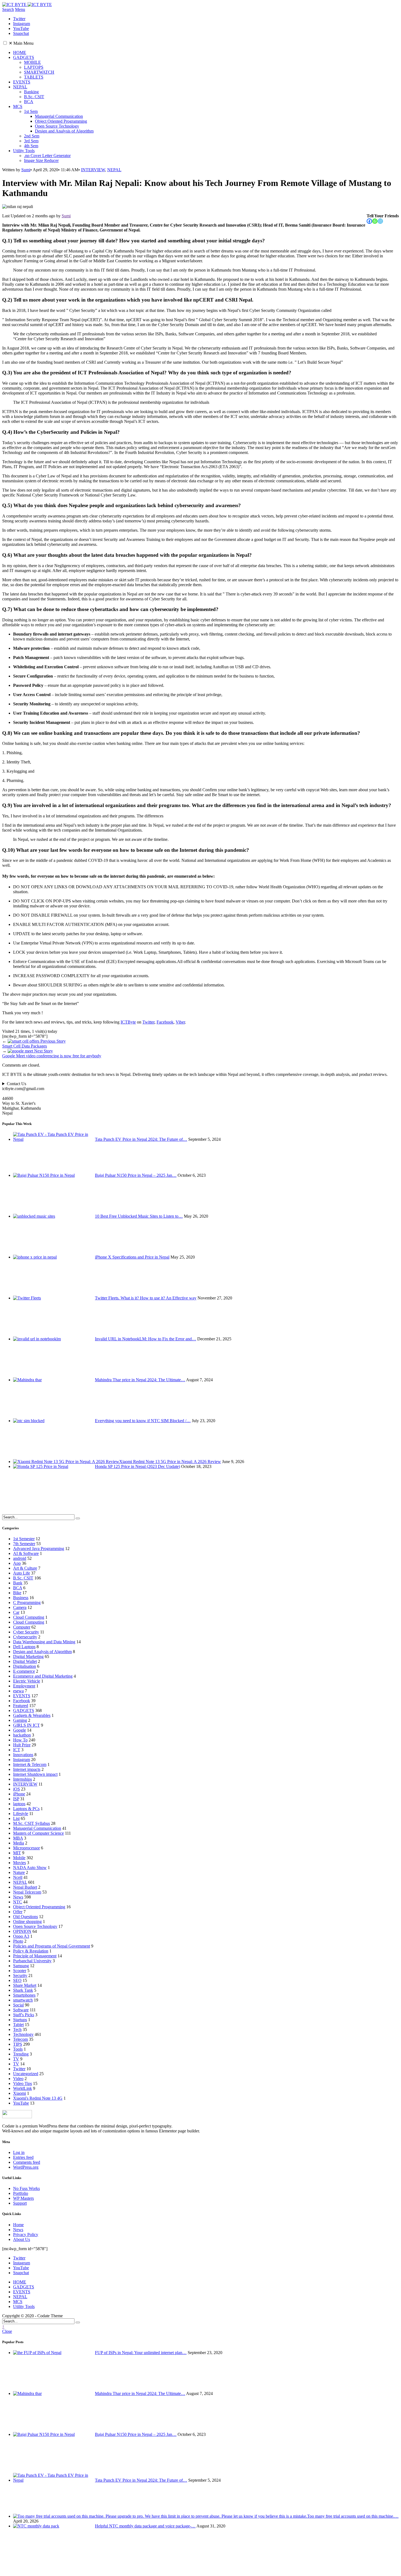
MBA (18, 1838)
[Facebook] (369, 221)
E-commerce (24, 1671)
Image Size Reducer (41, 160)
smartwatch (23, 2000)
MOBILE (32, 62)
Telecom (20, 2039)
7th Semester (24, 1544)
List (16, 1818)
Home (18, 2225)
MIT (17, 1853)
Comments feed (27, 2162)
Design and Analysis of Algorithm (64, 131)
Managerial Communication (59, 116)
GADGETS (24, 57)
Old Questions (26, 1917)
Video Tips (23, 2083)
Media (19, 1843)
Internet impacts (27, 1769)
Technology (23, 2034)
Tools (18, 2049)
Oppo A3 (21, 1936)
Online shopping (27, 1922)
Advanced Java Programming (39, 1549)
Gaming (20, 1720)
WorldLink (23, 2088)
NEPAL (20, 87)
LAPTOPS (34, 67)
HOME (20, 52)
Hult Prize (22, 1745)
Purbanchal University (32, 1961)
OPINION (22, 1931)
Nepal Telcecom (27, 1892)
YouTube (21, 2103)
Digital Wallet (25, 1661)
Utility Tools (24, 151)
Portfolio (21, 2193)
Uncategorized (26, 2074)
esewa (18, 1691)
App (17, 1563)
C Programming (27, 1603)
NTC (18, 1902)
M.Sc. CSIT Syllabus (32, 1823)
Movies (20, 1863)
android (20, 1558)
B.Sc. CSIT (34, 97)
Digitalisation (25, 1666)
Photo (18, 1941)
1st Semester (24, 1539)
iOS (17, 1789)
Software (21, 2010)
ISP (16, 1799)
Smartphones (24, 1995)
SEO (17, 1980)
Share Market (25, 1985)
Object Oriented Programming (61, 121)
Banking (31, 92)
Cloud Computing (29, 1617)
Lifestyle (21, 1814)
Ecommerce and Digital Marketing (43, 1676)
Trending (21, 2054)
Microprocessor (26, 1848)
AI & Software (26, 1553)
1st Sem (31, 111)
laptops (19, 1804)
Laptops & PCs (26, 1809)
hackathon (22, 1735)
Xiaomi (20, 2093)
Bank (18, 1583)
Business (21, 1598)
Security (20, 1975)
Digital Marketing (28, 1656)
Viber (180, 1022)
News (18, 1897)
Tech (17, 2029)
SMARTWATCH (39, 72)
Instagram (22, 1760)
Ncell (18, 1877)
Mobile (19, 1858)
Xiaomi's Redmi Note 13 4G (38, 2098)
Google (20, 1730)
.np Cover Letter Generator (47, 156)
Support (20, 2203)
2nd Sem (32, 136)
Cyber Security (26, 1632)
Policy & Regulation (31, 1951)
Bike (17, 1593)
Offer (18, 1912)
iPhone (19, 1794)
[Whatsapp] (375, 221)
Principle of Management (35, 1956)
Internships (23, 1779)
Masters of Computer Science (38, 1833)
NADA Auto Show (30, 1868)
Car (16, 1612)
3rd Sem (31, 141)
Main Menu (21, 43)
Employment (24, 1686)
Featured (21, 1706)
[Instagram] (380, 221)
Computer (22, 1627)
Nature (19, 1872)
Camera (20, 1607)
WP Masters (23, 2198)
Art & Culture (25, 1568)
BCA (29, 102)
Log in (19, 2152)
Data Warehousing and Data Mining (44, 1642)
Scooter (20, 1971)
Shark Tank (23, 1990)
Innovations (23, 1755)
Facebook (165, 1022)
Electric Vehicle (27, 1681)
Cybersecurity (25, 1637)
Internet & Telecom (30, 1764)
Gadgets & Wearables (32, 1715)
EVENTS (22, 82)
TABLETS (34, 77)
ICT (17, 1750)
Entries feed (23, 2157)
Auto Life (22, 1573)
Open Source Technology (57, 126)
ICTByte (128, 1022)
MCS (18, 106)
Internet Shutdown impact (35, 1774)
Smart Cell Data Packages (34, 1044)
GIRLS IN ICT (26, 1725)
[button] (5, 43)
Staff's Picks (24, 2015)
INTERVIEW (93, 170)
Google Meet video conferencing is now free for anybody (52, 1053)
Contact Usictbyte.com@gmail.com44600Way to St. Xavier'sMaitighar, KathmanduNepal (23, 1098)
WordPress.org (26, 2167)
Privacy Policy (26, 2235)
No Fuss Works (26, 2188)
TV (16, 2059)
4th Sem (31, 146)
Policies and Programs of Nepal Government (52, 1946)
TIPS (18, 2044)
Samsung (21, 1966)
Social (18, 2005)
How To (20, 1740)
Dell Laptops (24, 1647)
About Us (22, 2239)
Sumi (26, 170)
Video (18, 2079)
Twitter (148, 1022)
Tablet (18, 2025)
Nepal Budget (25, 1887)
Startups (20, 2020)
